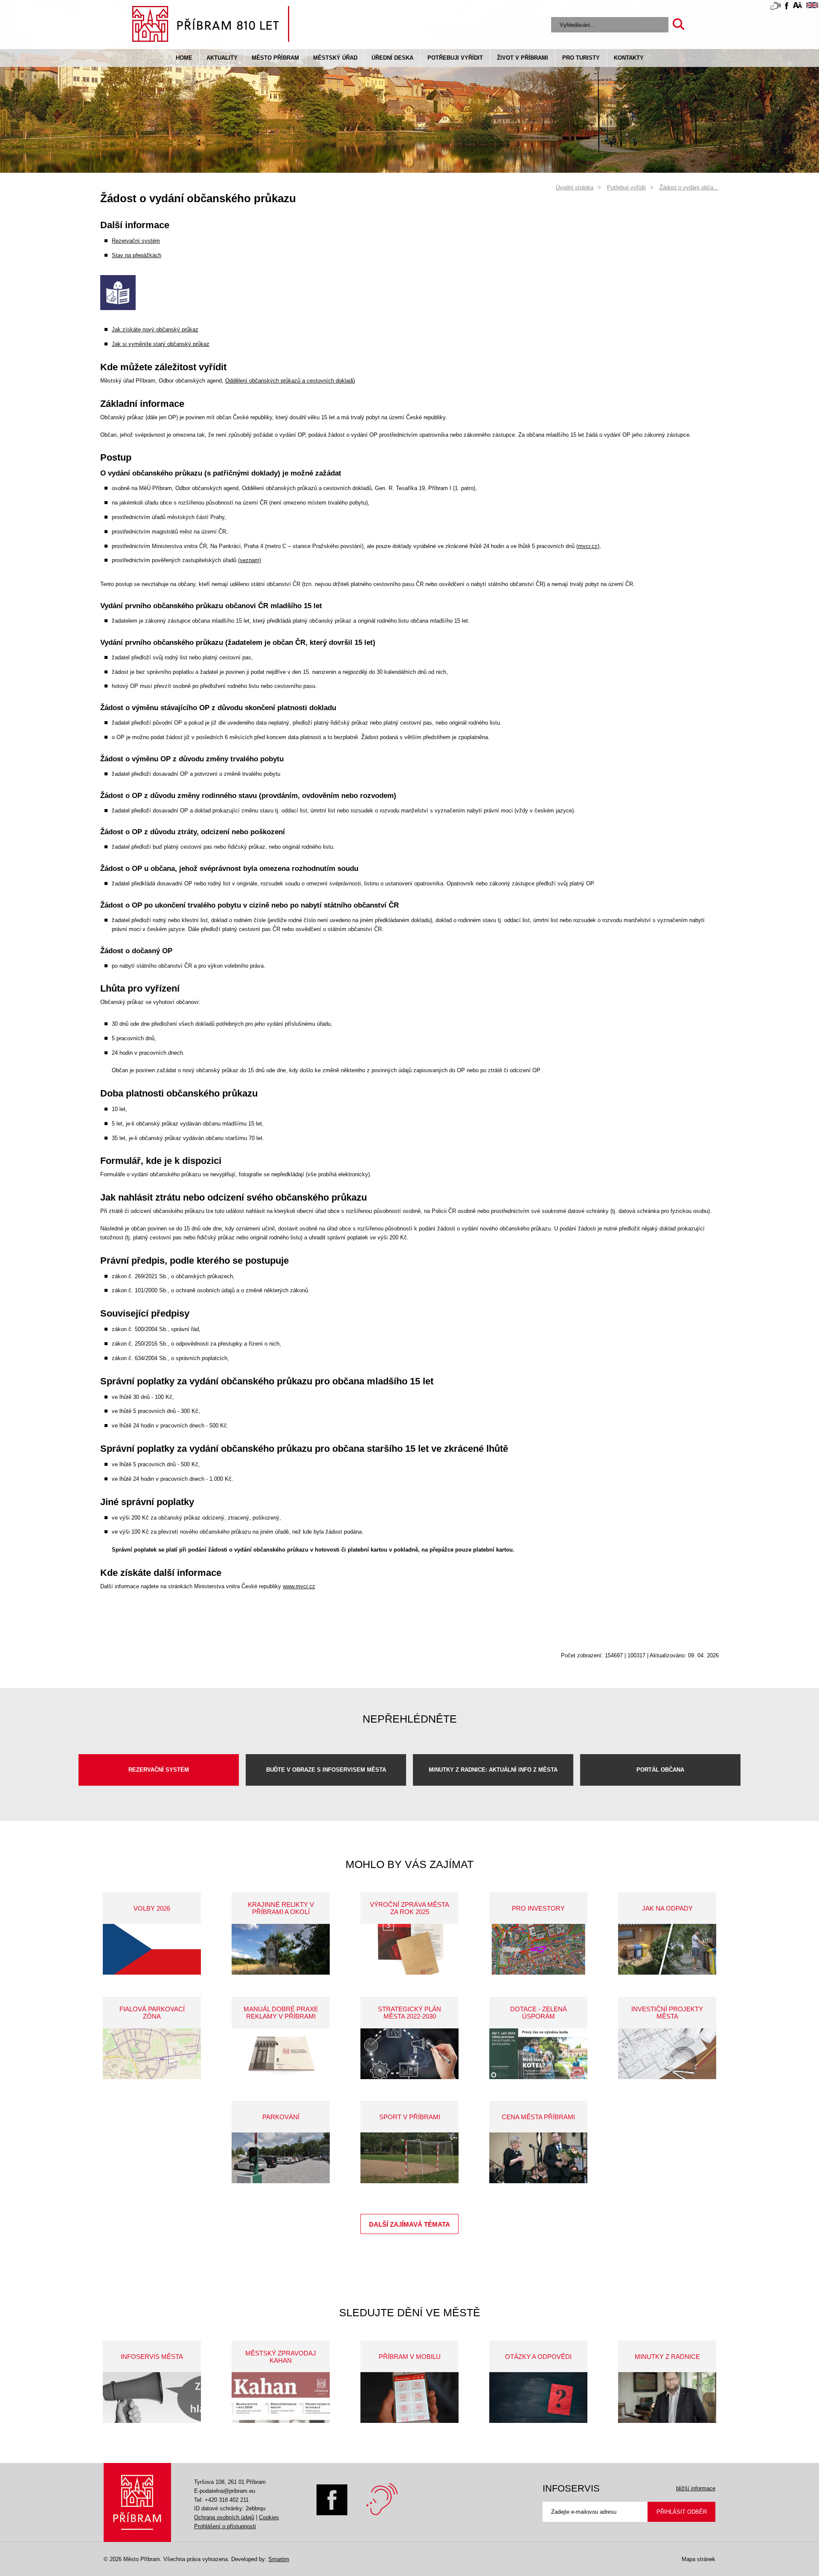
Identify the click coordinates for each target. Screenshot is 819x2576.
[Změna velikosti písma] (797, 7)
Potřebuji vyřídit (455, 58)
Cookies (269, 2517)
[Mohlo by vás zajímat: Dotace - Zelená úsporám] (538, 2054)
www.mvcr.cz (299, 1586)
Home (184, 58)
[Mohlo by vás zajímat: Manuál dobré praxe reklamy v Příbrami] (281, 2054)
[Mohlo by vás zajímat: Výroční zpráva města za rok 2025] (409, 1949)
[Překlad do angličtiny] (812, 7)
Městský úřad (335, 58)
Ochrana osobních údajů (224, 2517)
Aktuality (222, 58)
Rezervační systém (136, 241)
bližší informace (696, 2488)
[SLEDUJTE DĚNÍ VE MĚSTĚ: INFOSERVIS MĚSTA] (152, 2398)
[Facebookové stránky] (787, 7)
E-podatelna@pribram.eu (225, 2491)
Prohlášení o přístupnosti (225, 2526)
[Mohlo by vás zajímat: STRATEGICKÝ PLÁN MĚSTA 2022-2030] (409, 2054)
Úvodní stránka (575, 187)
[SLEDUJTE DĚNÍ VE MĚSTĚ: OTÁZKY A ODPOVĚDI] (538, 2398)
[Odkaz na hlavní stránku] (137, 2502)
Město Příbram (275, 58)
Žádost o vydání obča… (689, 187)
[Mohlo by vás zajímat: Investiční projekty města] (667, 2054)
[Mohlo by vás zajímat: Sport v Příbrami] (409, 2158)
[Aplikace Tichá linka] (775, 8)
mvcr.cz (588, 546)
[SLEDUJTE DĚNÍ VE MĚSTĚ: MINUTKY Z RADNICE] (667, 2398)
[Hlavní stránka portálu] (211, 25)
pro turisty (581, 58)
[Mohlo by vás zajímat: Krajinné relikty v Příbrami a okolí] (281, 1949)
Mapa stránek (698, 2559)
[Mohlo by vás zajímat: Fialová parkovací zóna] (152, 2054)
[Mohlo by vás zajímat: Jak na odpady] (667, 1949)
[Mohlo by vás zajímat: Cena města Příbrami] (538, 2158)
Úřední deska (392, 58)
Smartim (279, 2559)
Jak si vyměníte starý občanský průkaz (161, 344)
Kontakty (629, 58)
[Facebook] (332, 2514)
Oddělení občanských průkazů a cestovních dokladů (290, 381)
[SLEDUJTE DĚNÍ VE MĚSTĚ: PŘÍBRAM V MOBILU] (409, 2398)
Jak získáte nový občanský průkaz (155, 329)
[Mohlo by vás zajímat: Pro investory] (538, 1949)
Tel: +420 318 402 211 (221, 2500)
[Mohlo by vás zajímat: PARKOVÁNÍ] (281, 2158)
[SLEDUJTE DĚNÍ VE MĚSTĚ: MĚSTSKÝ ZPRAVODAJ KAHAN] (281, 2398)
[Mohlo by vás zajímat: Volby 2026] (152, 1949)
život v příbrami (523, 58)
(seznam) (250, 560)
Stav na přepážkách (136, 255)
